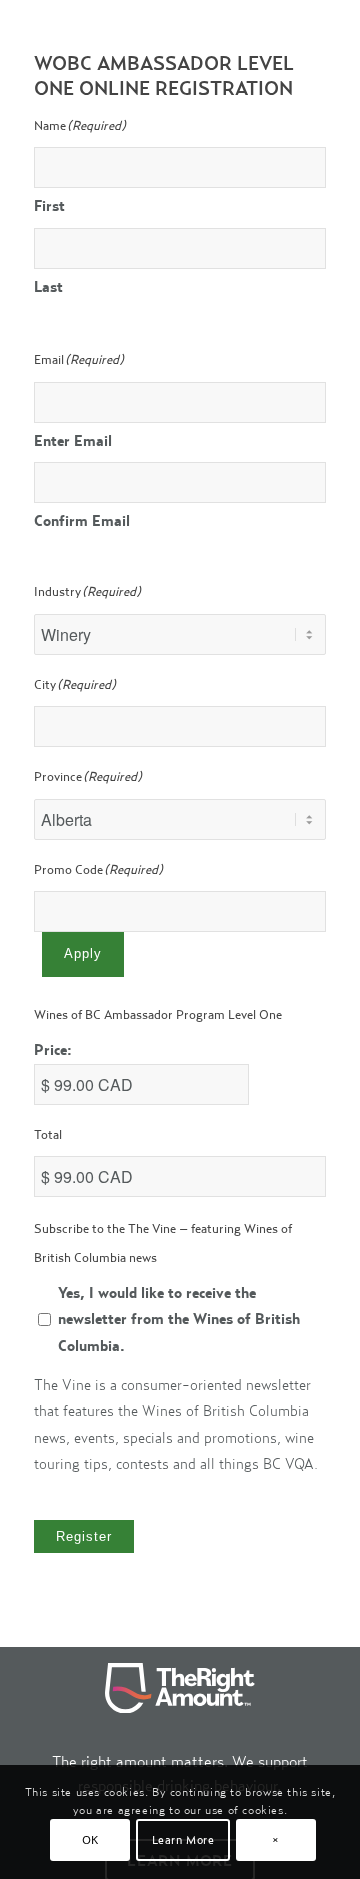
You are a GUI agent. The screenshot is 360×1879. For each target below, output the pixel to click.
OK (90, 1839)
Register (84, 1536)
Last (48, 286)
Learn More (183, 1839)
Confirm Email (82, 520)
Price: (53, 1049)
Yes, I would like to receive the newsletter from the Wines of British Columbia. (179, 1319)
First (49, 205)
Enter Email (73, 440)
